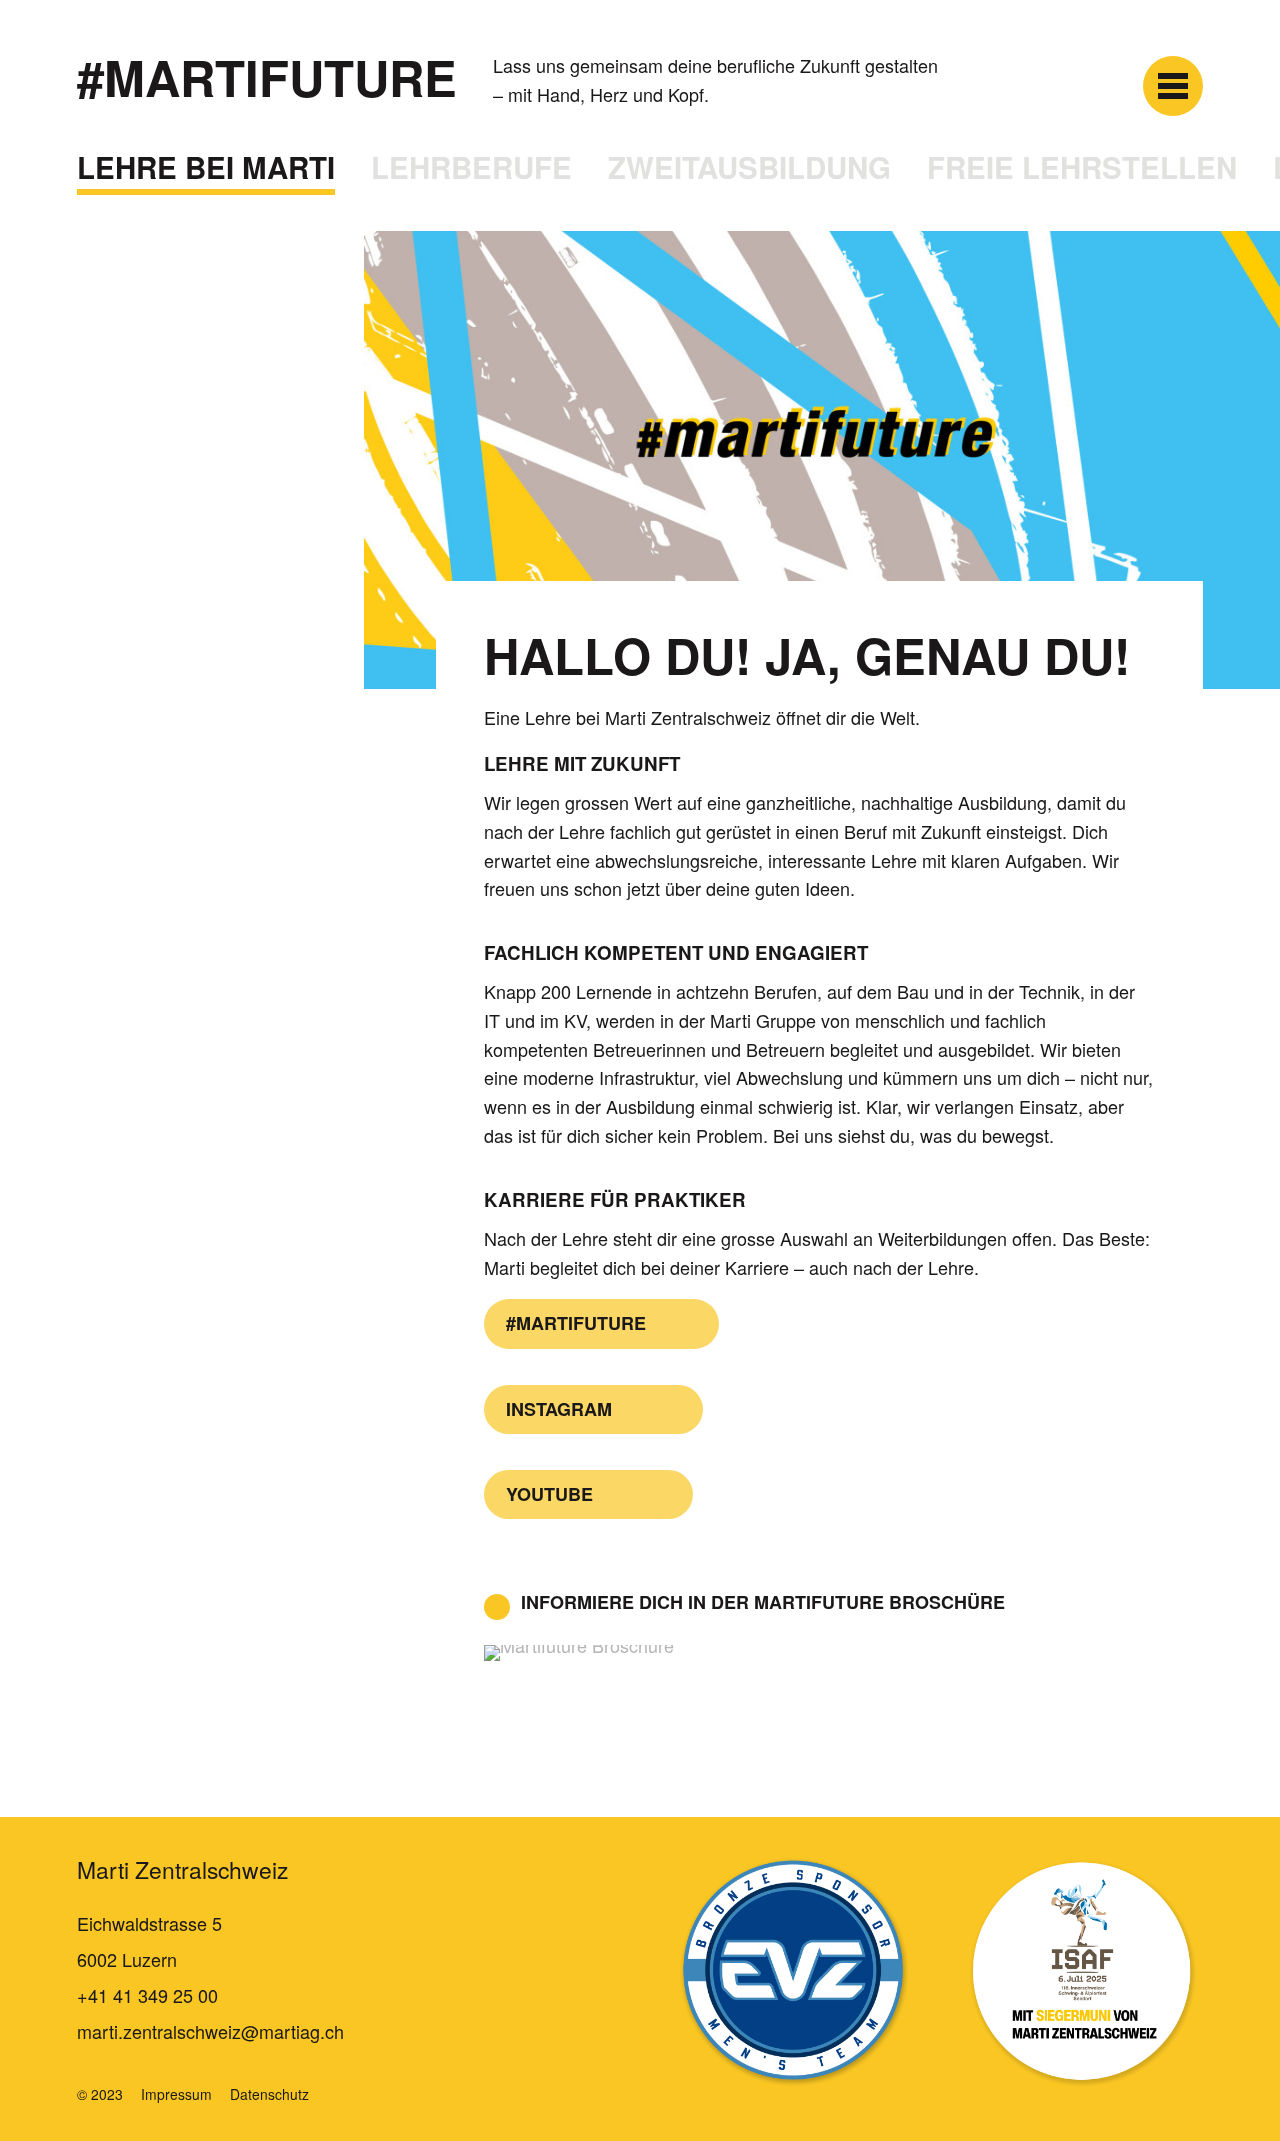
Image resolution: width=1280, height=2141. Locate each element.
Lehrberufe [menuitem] (471, 167)
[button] (1173, 86)
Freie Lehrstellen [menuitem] (1082, 167)
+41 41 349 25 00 (147, 1995)
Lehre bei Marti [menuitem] (206, 167)
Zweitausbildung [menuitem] (749, 167)
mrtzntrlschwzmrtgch (210, 2031)
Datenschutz (269, 2094)
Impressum (176, 2094)
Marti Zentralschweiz (182, 1869)
